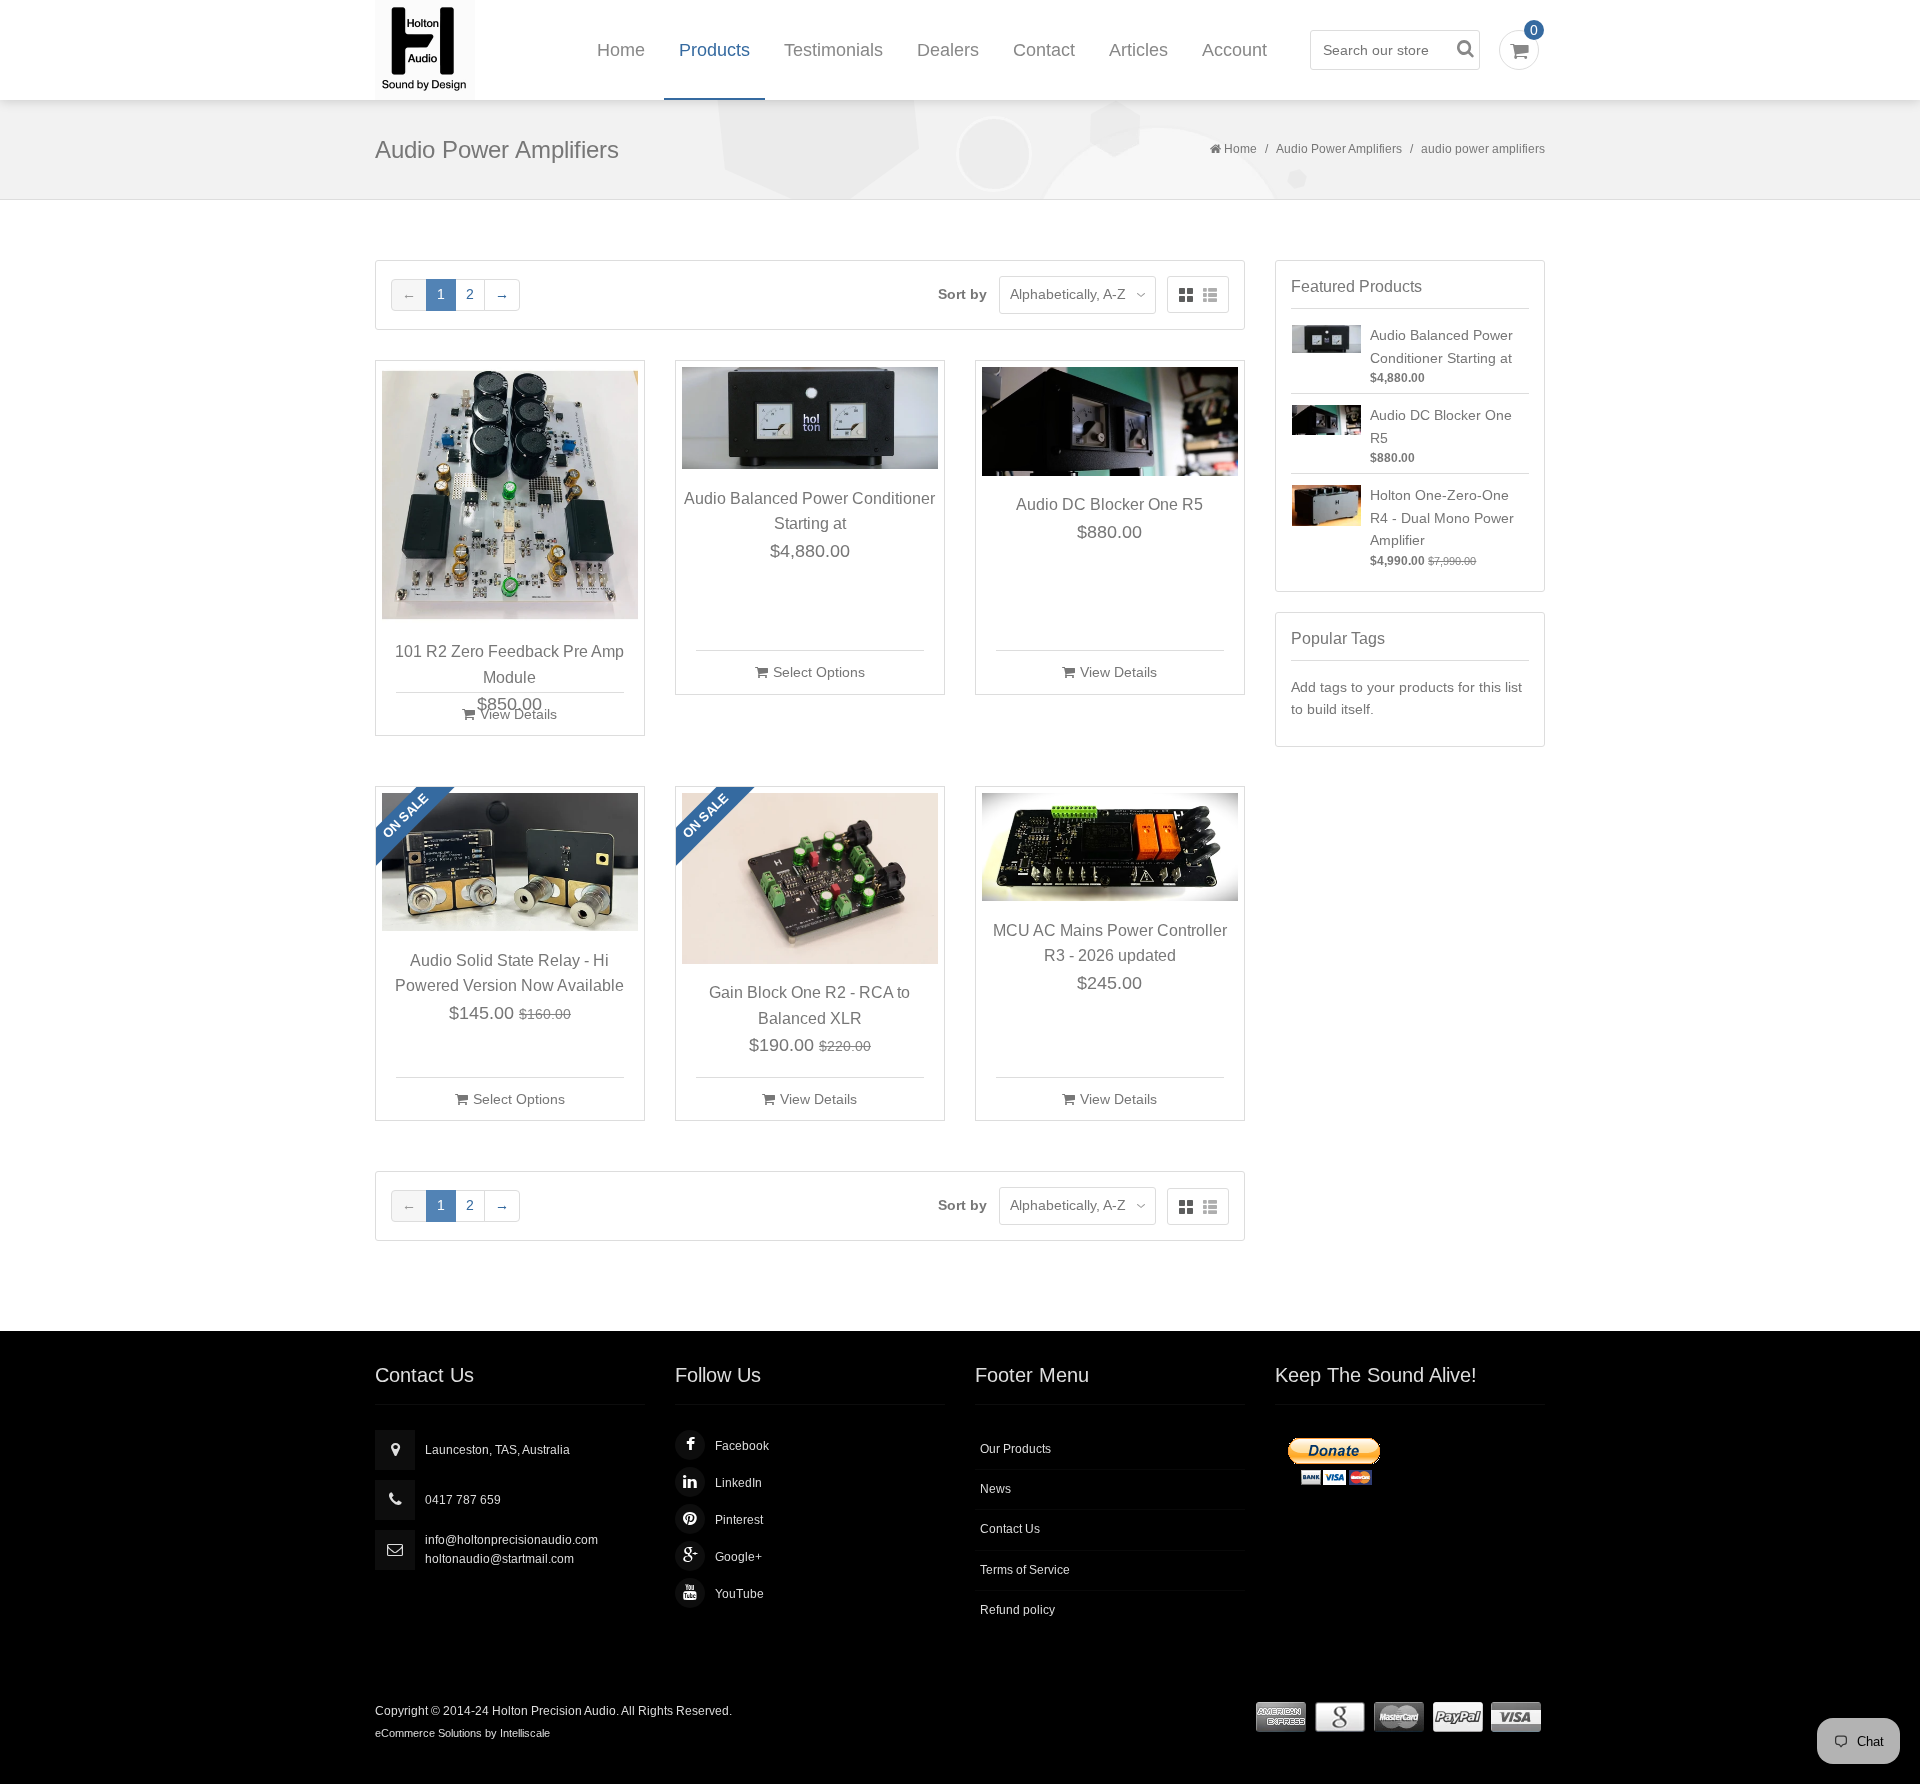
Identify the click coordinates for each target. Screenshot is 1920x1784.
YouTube (739, 1594)
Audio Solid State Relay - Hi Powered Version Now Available (509, 973)
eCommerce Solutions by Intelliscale (462, 1733)
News (995, 1489)
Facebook (742, 1446)
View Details (518, 714)
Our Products (1015, 1449)
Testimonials (833, 50)
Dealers (948, 50)
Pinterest (739, 1520)
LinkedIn (738, 1483)
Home (621, 50)
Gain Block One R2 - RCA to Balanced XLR (809, 1005)
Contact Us (1010, 1529)
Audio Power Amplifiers (1339, 149)
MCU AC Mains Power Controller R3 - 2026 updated (1110, 943)
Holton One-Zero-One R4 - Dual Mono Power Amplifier (1442, 517)
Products (714, 50)
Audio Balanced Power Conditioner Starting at (809, 511)
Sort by (962, 294)
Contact (1044, 50)
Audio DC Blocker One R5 (1109, 504)
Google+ (738, 1557)
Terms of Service (1025, 1570)
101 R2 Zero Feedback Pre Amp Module (509, 664)
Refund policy (1017, 1610)
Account (1234, 50)
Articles (1138, 50)
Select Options (819, 672)
